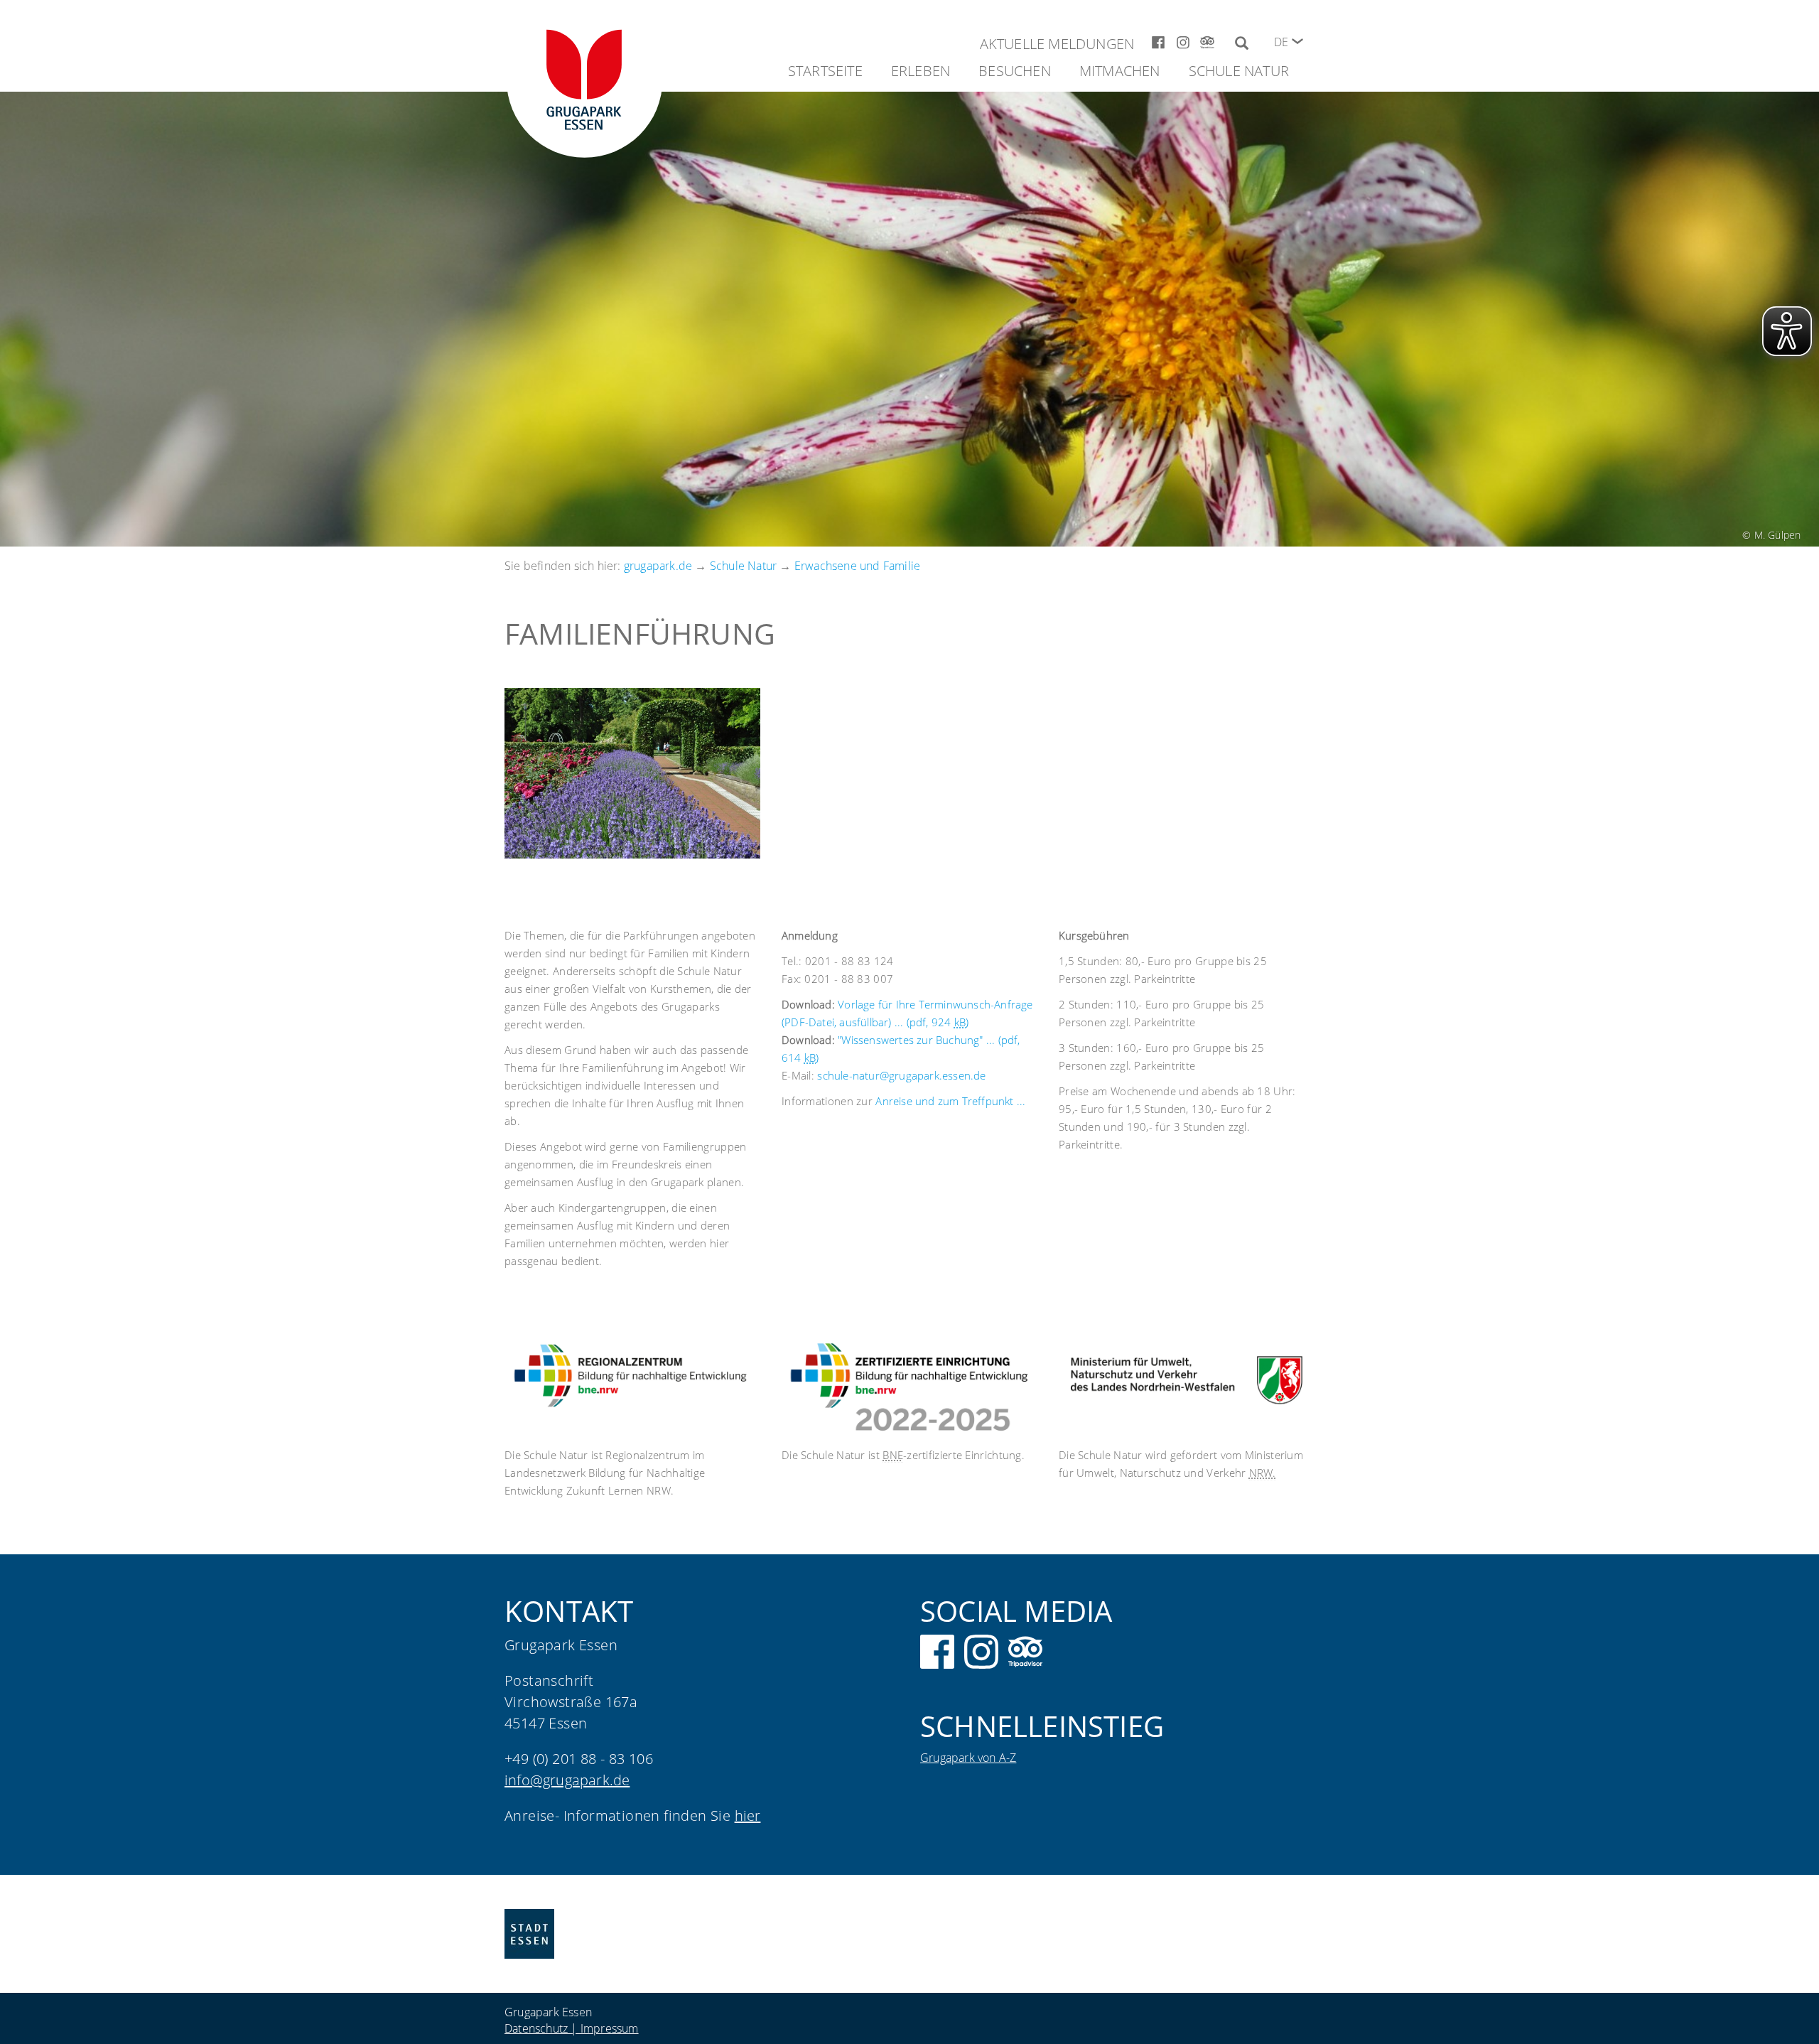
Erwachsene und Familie (857, 566)
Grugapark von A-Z (968, 1758)
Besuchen (1015, 71)
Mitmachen (1120, 71)
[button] (1297, 41)
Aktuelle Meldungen (1057, 44)
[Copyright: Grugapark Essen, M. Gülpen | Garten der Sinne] (632, 773)
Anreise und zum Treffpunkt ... (950, 1101)
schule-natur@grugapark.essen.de (901, 1075)
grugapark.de (658, 566)
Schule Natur (1239, 71)
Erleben (921, 71)
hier (748, 1816)
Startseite (825, 71)
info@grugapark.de (567, 1780)
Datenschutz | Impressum (572, 2028)
